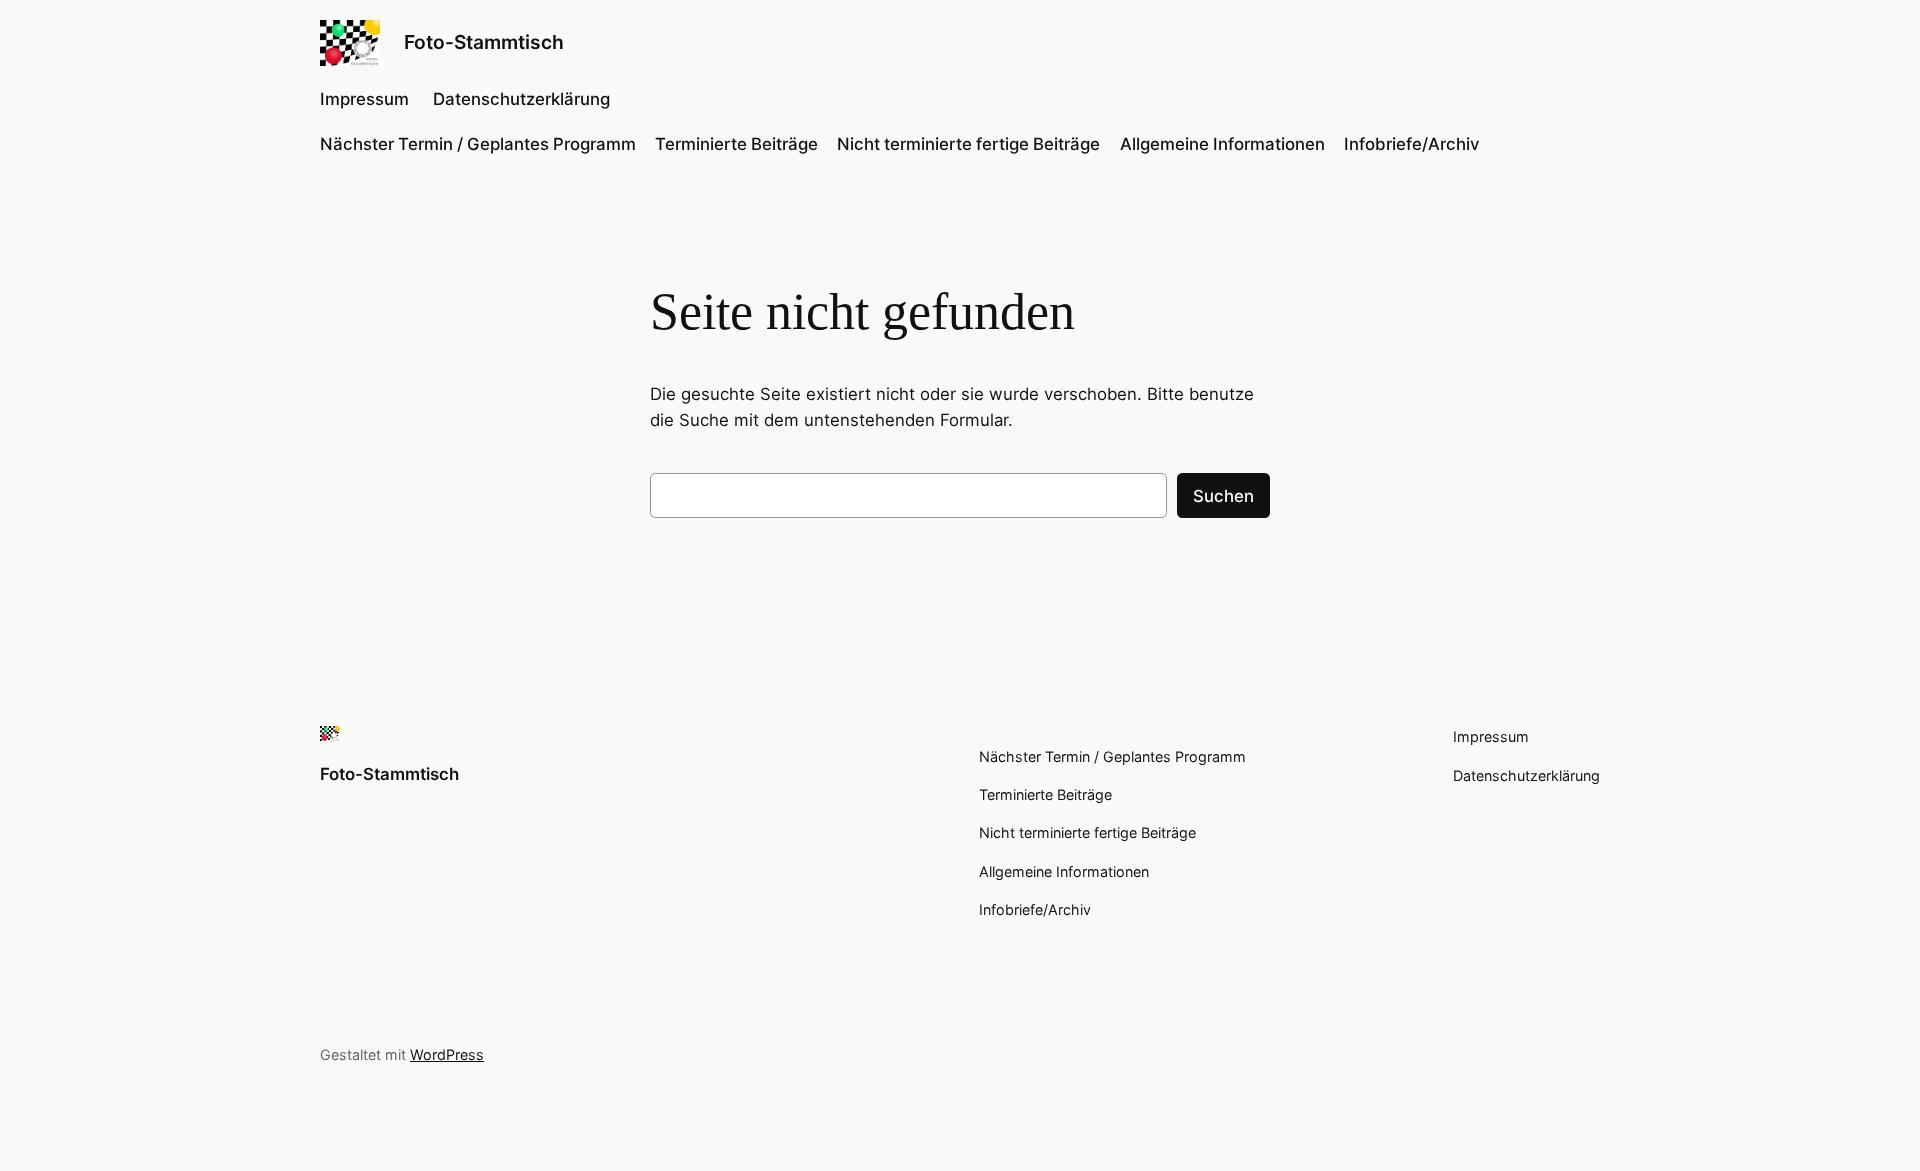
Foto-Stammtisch (484, 42)
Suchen (1223, 496)
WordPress (447, 1054)
